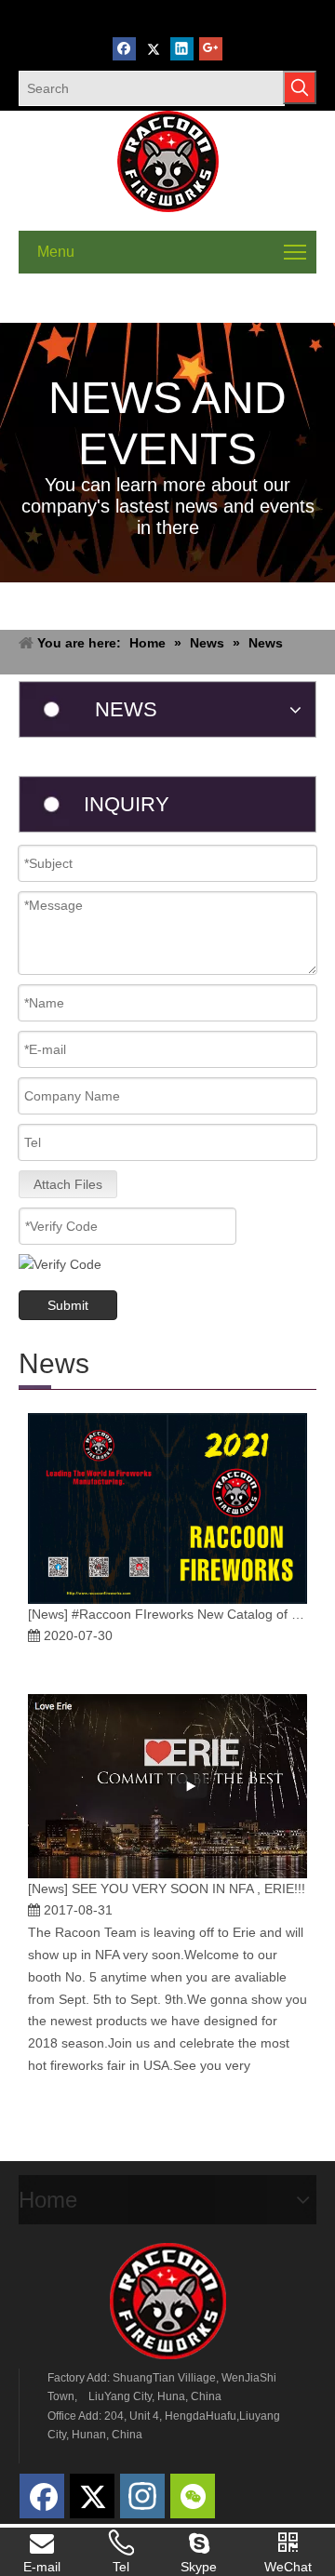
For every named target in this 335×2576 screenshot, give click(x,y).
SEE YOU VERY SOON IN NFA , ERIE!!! (188, 1889)
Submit (68, 1305)
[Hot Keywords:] (300, 87)
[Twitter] (153, 49)
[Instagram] (142, 2496)
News (48, 1614)
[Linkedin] (182, 49)
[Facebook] (124, 49)
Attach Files (68, 1184)
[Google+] (211, 49)
